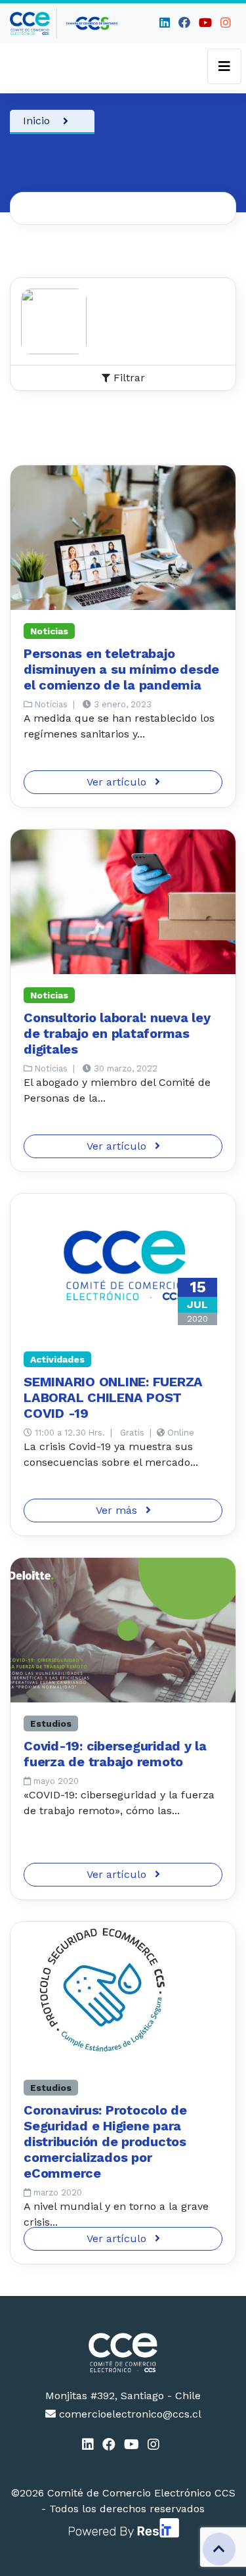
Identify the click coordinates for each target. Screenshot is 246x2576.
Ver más (118, 1510)
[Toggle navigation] (224, 66)
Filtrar (128, 378)
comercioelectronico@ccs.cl (129, 2414)
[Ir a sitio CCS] (92, 23)
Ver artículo (118, 782)
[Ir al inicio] (33, 23)
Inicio (36, 121)
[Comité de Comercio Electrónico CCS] (123, 2353)
